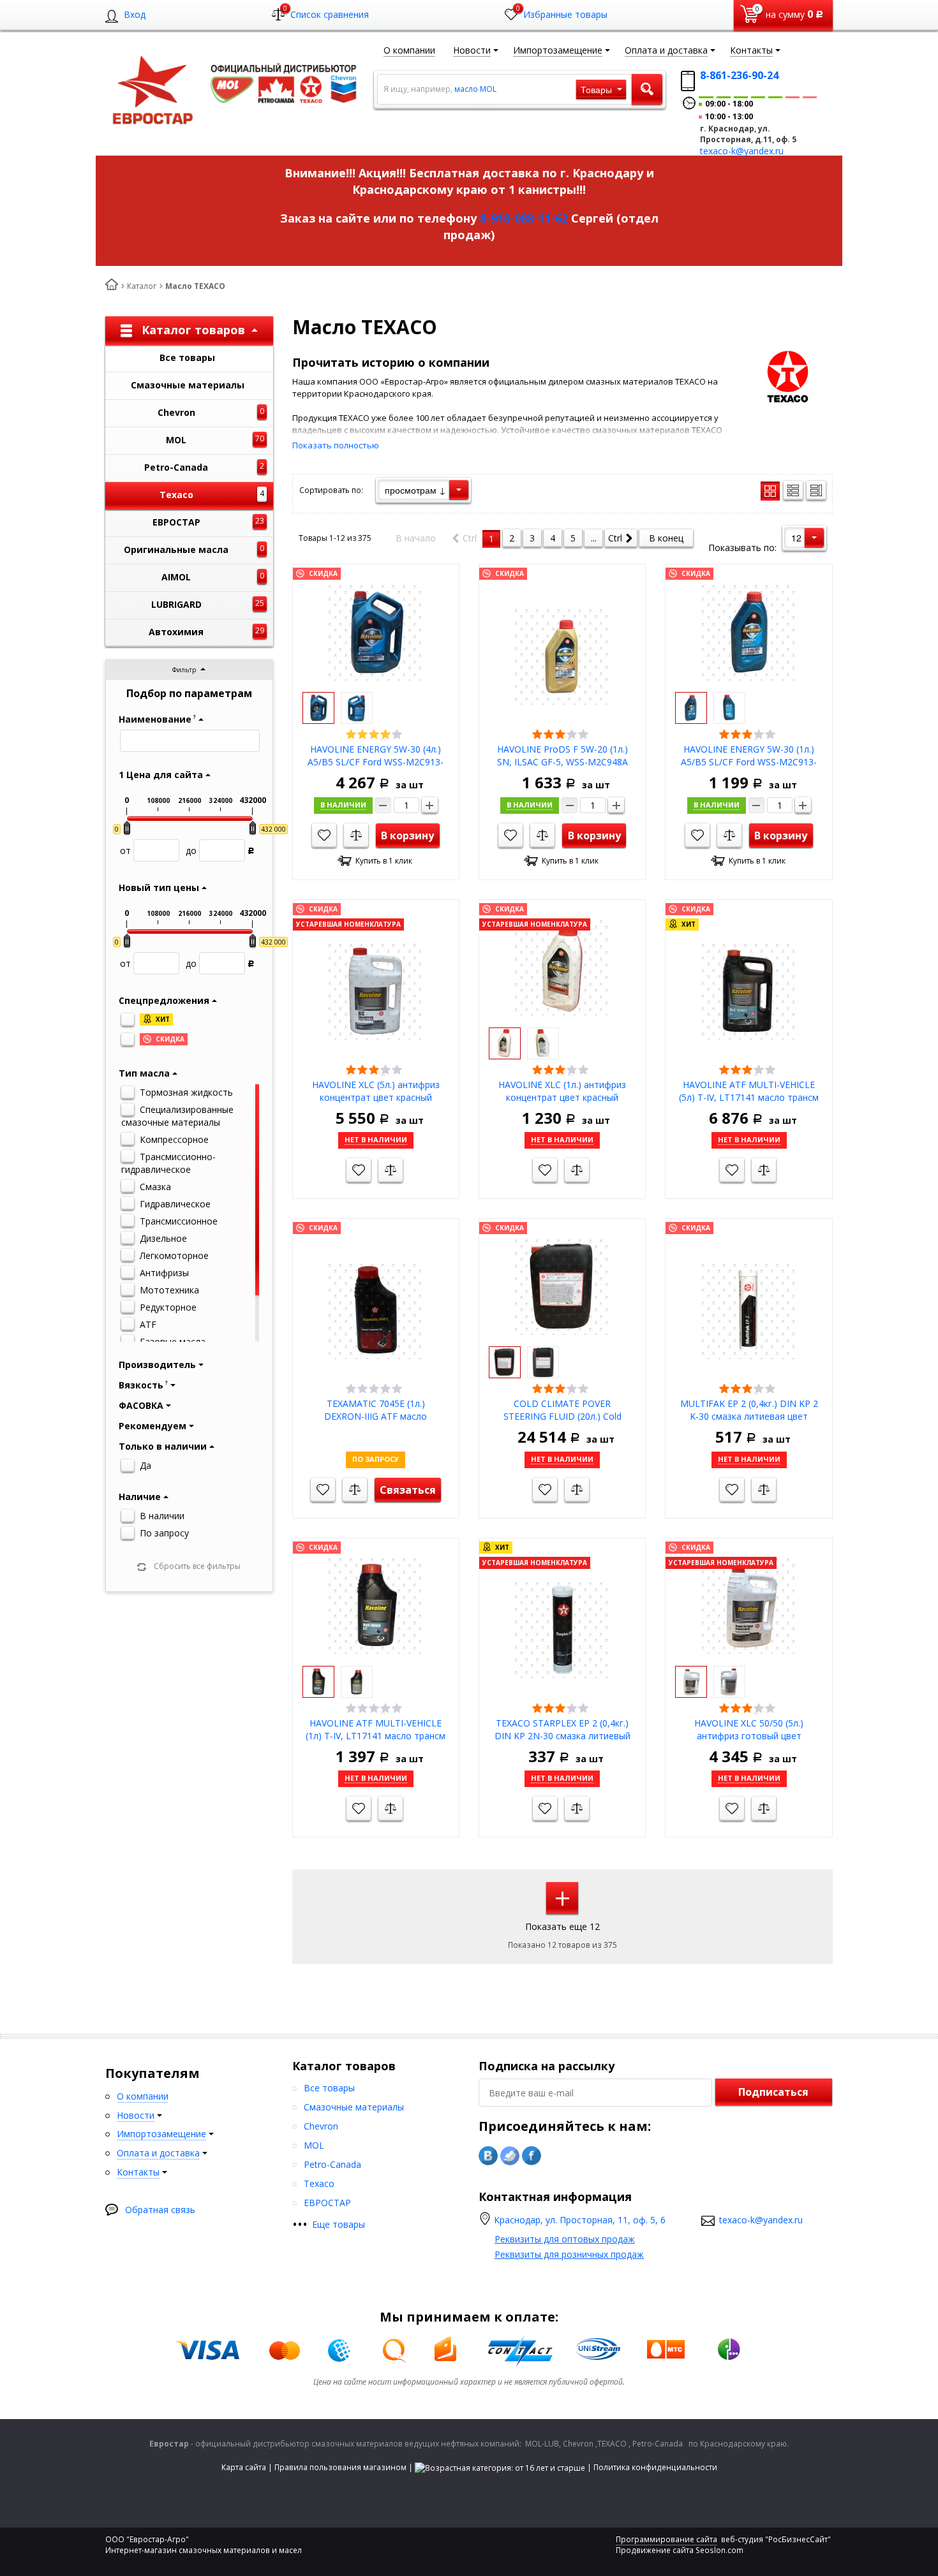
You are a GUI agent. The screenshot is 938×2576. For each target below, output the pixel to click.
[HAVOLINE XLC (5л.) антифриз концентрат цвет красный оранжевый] (376, 991)
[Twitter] (510, 2156)
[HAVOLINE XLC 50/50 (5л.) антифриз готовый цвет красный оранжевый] (749, 1605)
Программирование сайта (666, 2539)
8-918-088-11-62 (524, 218)
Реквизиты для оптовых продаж (565, 2239)
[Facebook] (532, 2156)
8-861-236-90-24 (739, 75)
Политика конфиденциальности (655, 2467)
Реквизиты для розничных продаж (569, 2254)
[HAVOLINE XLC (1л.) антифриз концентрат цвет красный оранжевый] (562, 967)
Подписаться (773, 2092)
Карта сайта (244, 2467)
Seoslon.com (719, 2550)
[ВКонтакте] (488, 2156)
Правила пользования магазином (340, 2467)
